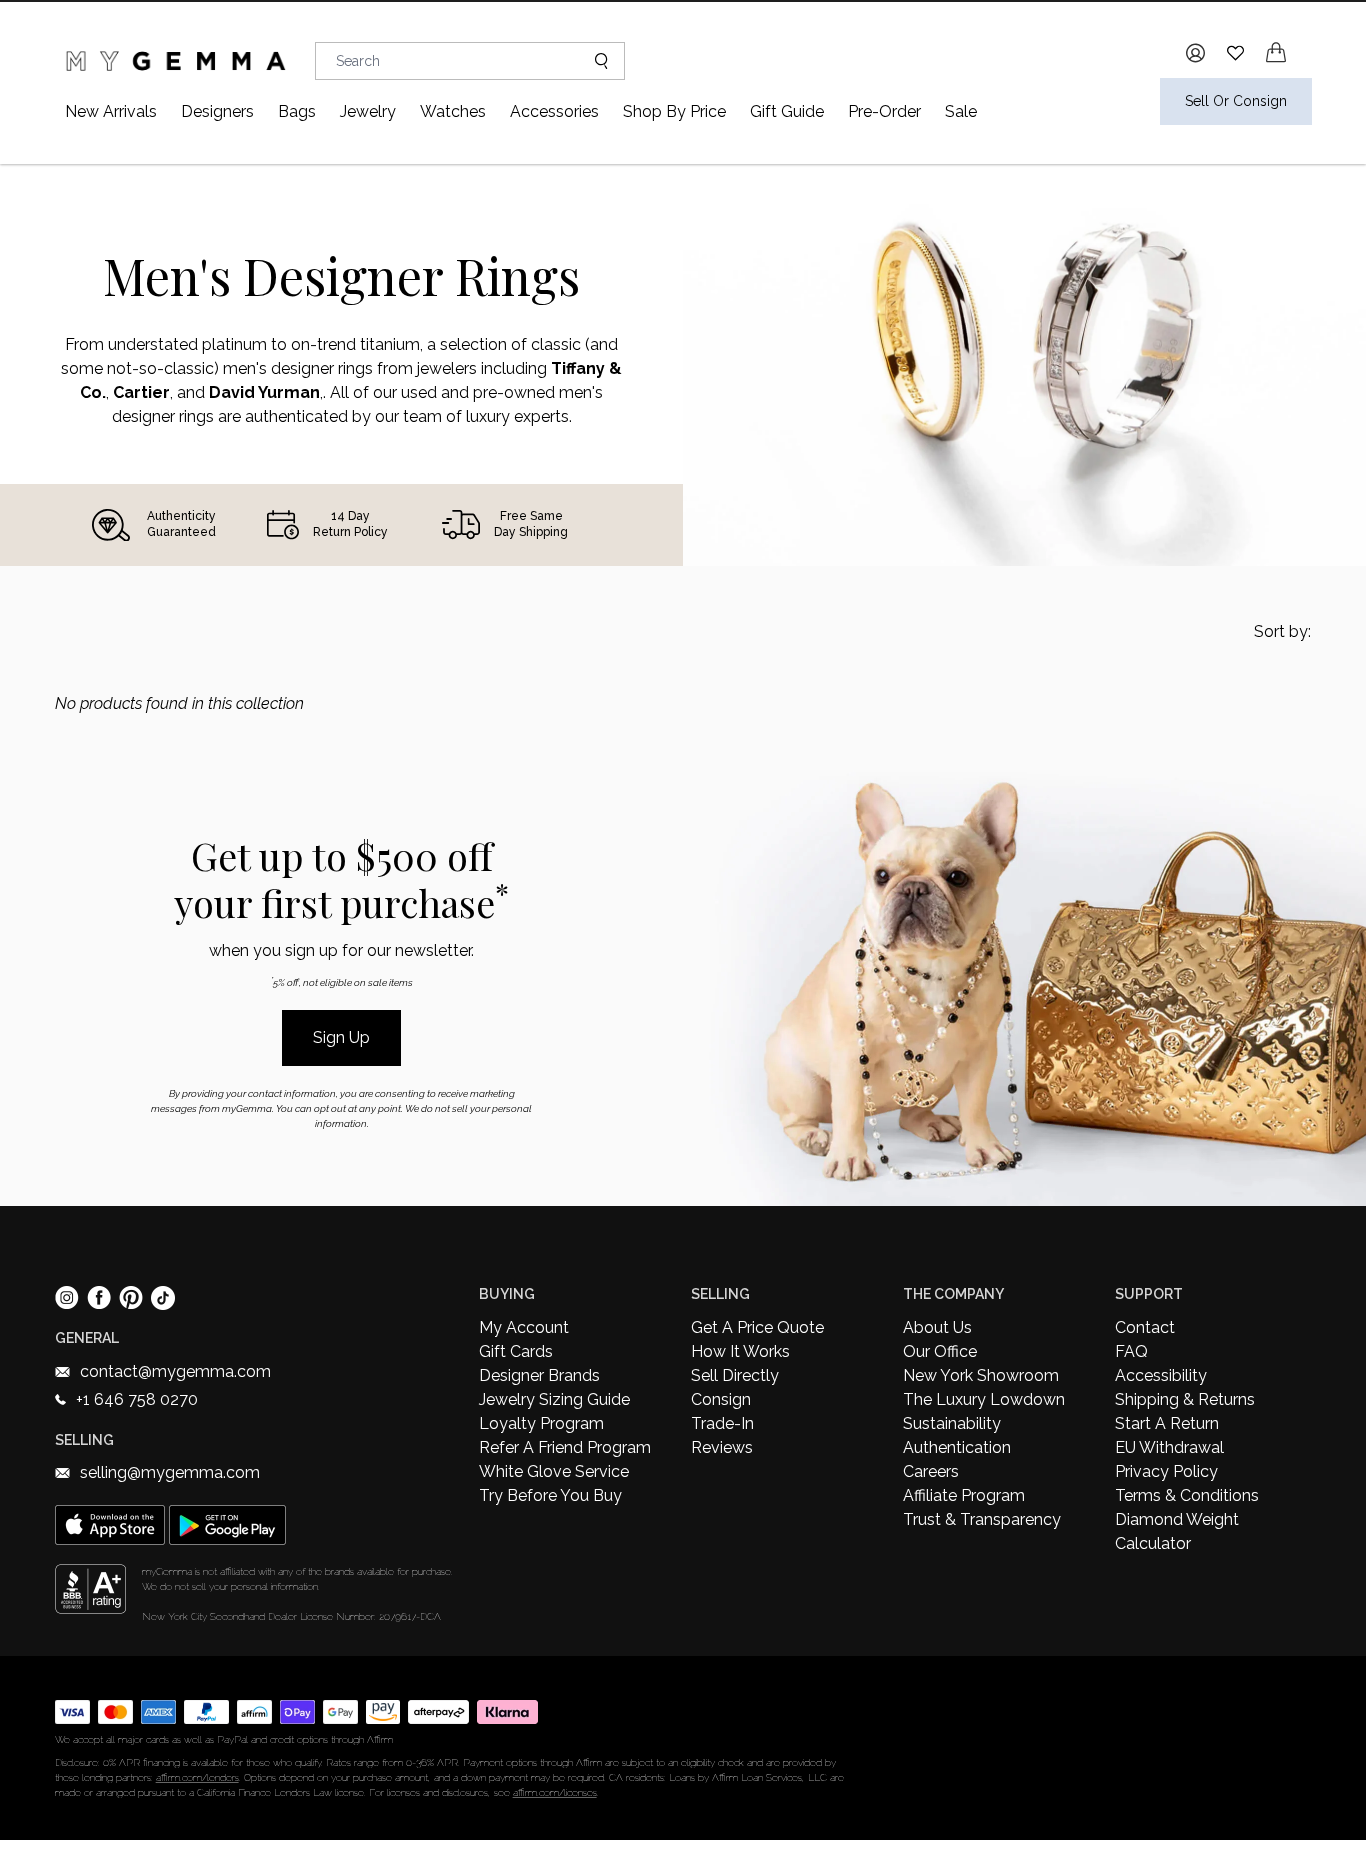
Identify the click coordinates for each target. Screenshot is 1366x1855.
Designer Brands (539, 1375)
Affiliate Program (964, 1495)
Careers (931, 1471)
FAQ (1131, 1351)
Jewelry (368, 111)
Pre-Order (884, 111)
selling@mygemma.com (170, 1472)
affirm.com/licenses (555, 1792)
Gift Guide (787, 111)
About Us (937, 1327)
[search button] (593, 61)
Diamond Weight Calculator (1177, 1531)
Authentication (957, 1447)
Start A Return (1167, 1423)
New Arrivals (111, 111)
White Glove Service (554, 1471)
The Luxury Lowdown (984, 1399)
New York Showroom (981, 1375)
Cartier (141, 392)
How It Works (740, 1351)
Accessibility (1161, 1375)
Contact (1145, 1327)
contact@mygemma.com (175, 1371)
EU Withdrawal (1169, 1447)
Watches (453, 111)
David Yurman (264, 392)
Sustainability (952, 1423)
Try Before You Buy (550, 1495)
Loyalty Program (541, 1423)
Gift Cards (516, 1351)
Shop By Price (674, 111)
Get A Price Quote (757, 1327)
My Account (524, 1327)
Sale (961, 111)
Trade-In (722, 1423)
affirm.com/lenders (197, 1777)
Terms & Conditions (1187, 1495)
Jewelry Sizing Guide (554, 1399)
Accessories (554, 111)
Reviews (722, 1447)
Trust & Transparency (982, 1519)
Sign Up (341, 1037)
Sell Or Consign (1236, 101)
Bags (297, 111)
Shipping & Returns (1185, 1399)
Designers (217, 111)
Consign (721, 1399)
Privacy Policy (1166, 1471)
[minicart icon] (1276, 52)
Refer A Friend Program (565, 1447)
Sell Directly (735, 1375)
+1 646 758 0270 (137, 1399)
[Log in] (1195, 53)
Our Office (940, 1351)
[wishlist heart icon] (1235, 52)
